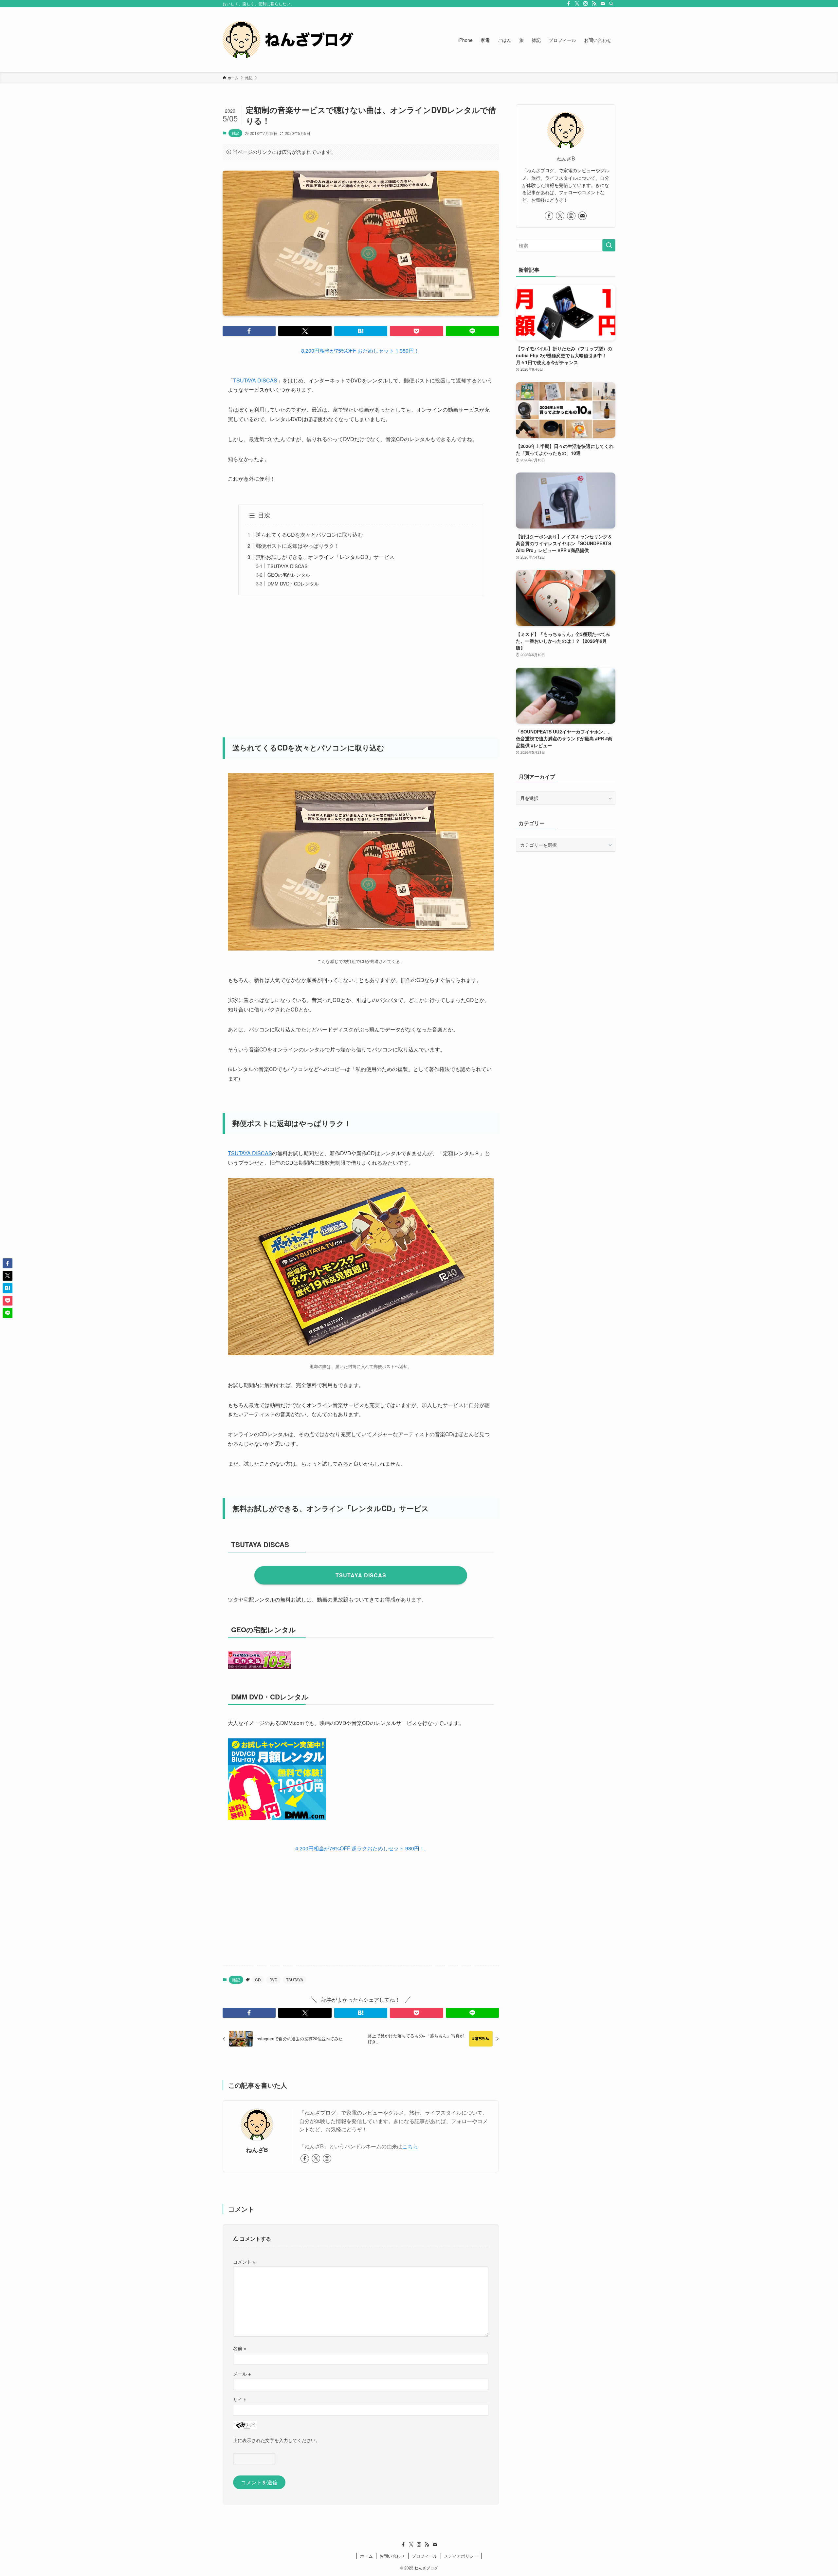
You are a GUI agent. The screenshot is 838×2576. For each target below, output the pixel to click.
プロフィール (425, 2556)
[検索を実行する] (609, 245)
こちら (410, 2146)
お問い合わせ (392, 2556)
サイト (240, 2399)
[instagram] (586, 4)
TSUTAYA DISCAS (255, 380)
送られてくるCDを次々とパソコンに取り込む (309, 535)
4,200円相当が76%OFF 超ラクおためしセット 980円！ (360, 1848)
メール (242, 2373)
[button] (249, 331)
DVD (273, 1980)
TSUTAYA (295, 1980)
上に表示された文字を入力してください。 (277, 2440)
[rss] (594, 4)
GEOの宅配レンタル (289, 575)
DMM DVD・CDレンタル (293, 583)
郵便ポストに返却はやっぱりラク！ (298, 546)
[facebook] (569, 4)
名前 (240, 2348)
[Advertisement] (361, 662)
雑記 (235, 133)
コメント (244, 2261)
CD (258, 1980)
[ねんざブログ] (288, 40)
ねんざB (257, 2150)
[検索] (611, 4)
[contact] (603, 4)
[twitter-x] (577, 4)
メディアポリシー (461, 2556)
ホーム (366, 2556)
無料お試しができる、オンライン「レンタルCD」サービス (325, 557)
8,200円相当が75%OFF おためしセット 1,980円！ (360, 351)
